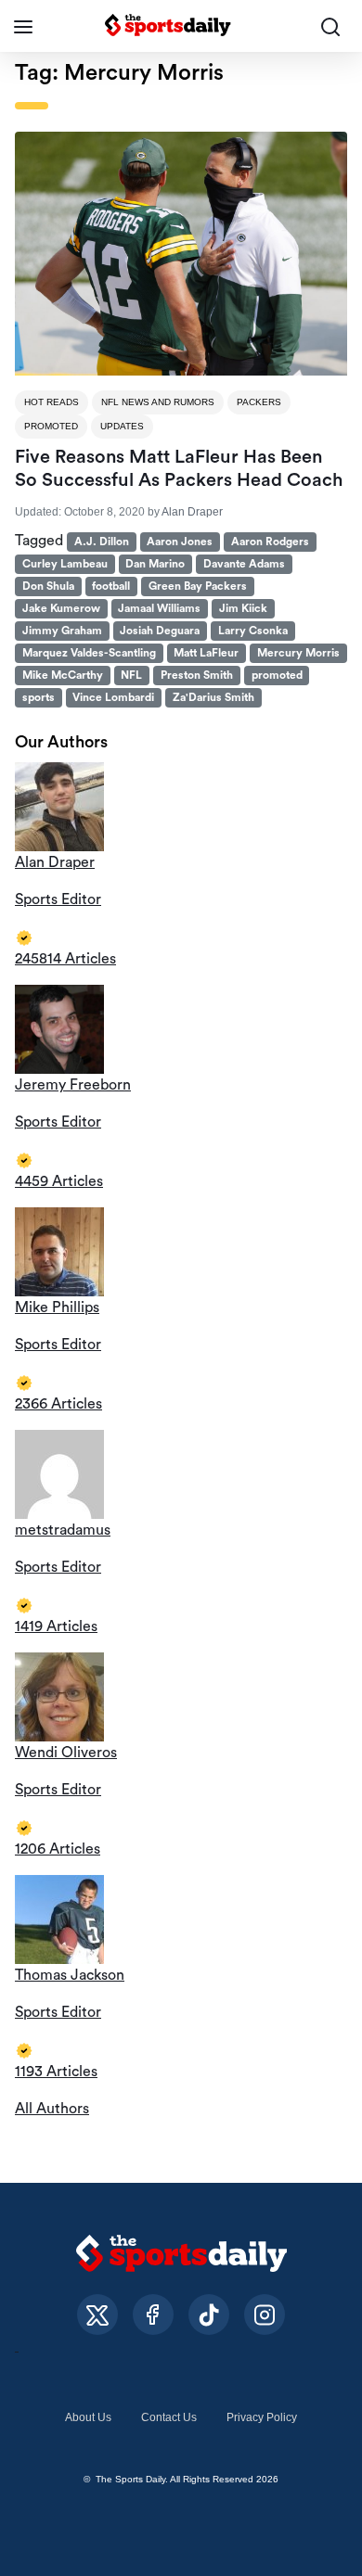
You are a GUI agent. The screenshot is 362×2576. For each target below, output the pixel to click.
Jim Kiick (243, 608)
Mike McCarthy (63, 675)
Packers (259, 402)
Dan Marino (155, 564)
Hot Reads (52, 402)
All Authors (52, 2109)
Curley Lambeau (65, 564)
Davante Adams (244, 564)
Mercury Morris (298, 653)
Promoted (51, 426)
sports (39, 697)
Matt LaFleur (206, 653)
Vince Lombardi (113, 697)
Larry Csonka (253, 631)
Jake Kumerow (61, 608)
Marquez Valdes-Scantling (89, 653)
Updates (122, 426)
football (111, 586)
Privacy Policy (262, 2417)
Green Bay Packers (198, 586)
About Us (88, 2417)
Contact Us (169, 2417)
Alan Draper (192, 512)
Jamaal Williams (159, 608)
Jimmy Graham (62, 631)
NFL (131, 675)
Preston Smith (197, 675)
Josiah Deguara (160, 631)
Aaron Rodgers (270, 542)
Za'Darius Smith (213, 697)
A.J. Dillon (102, 542)
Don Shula (48, 586)
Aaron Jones (180, 542)
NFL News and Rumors (158, 402)
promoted (277, 675)
